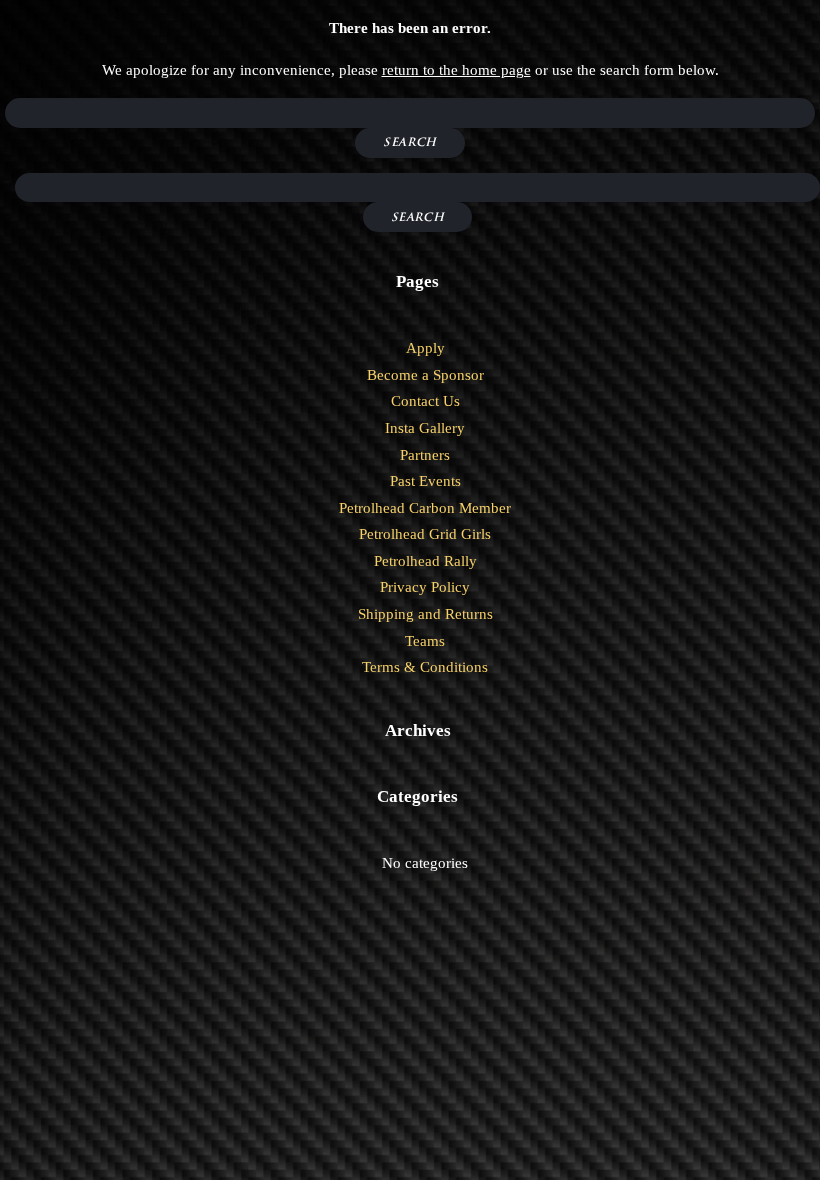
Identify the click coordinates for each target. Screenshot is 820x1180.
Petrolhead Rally (425, 561)
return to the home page (456, 70)
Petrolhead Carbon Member (425, 508)
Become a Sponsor (425, 375)
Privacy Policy (425, 587)
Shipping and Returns (425, 614)
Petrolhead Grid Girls (425, 534)
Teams (425, 641)
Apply (425, 348)
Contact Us (425, 401)
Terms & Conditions (425, 667)
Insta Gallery (425, 428)
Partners (425, 455)
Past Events (425, 481)
